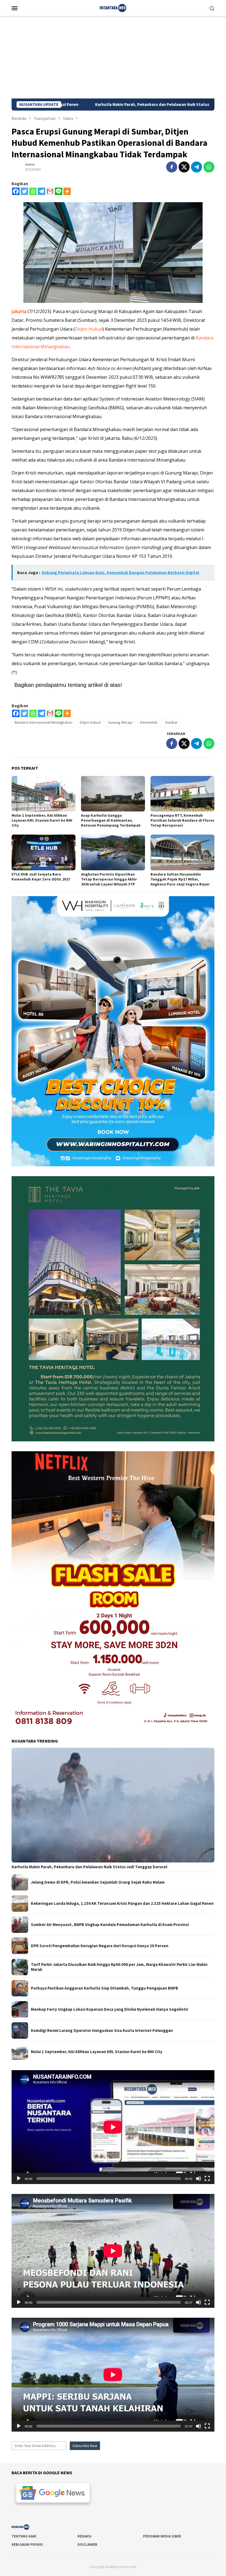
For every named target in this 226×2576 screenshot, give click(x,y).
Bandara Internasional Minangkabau (44, 722)
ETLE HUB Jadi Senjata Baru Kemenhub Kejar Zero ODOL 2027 (41, 877)
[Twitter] (24, 191)
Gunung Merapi (120, 722)
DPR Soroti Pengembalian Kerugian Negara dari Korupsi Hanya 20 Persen (100, 1946)
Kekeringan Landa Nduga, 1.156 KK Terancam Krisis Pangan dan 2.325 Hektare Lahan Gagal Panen (122, 1903)
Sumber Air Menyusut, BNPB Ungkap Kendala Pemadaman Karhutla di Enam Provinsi (110, 1925)
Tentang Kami (24, 2536)
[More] (67, 191)
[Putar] (19, 2179)
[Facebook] (16, 191)
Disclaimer (87, 2545)
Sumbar (171, 722)
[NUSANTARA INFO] (113, 7)
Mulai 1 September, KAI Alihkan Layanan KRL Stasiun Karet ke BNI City (42, 820)
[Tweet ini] (184, 167)
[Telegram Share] (197, 167)
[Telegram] (41, 191)
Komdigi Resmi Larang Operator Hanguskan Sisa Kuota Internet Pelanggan (102, 2031)
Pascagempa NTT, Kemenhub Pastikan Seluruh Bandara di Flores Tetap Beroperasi (182, 820)
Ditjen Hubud (89, 329)
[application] (113, 2127)
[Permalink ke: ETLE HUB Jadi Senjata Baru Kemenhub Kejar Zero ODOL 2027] (44, 852)
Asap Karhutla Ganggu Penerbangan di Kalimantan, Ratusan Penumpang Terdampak (111, 820)
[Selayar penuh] (207, 2179)
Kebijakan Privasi (27, 2545)
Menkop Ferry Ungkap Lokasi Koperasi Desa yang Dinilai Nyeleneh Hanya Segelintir (110, 2009)
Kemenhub (149, 722)
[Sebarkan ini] (172, 167)
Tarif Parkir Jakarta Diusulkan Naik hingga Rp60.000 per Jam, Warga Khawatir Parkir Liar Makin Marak (119, 1967)
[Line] (59, 191)
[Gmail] (50, 191)
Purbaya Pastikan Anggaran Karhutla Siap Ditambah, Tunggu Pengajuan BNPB (104, 1988)
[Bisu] (198, 2179)
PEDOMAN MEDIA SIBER (162, 2536)
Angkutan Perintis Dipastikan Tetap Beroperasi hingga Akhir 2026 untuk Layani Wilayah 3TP (109, 879)
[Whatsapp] (33, 191)
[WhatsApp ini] (209, 167)
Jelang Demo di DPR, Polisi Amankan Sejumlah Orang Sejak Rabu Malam (98, 1882)
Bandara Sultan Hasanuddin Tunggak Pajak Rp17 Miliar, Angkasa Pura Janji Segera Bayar (180, 879)
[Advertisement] (113, 57)
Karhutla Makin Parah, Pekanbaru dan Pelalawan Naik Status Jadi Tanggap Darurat (90, 1867)
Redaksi (84, 2536)
